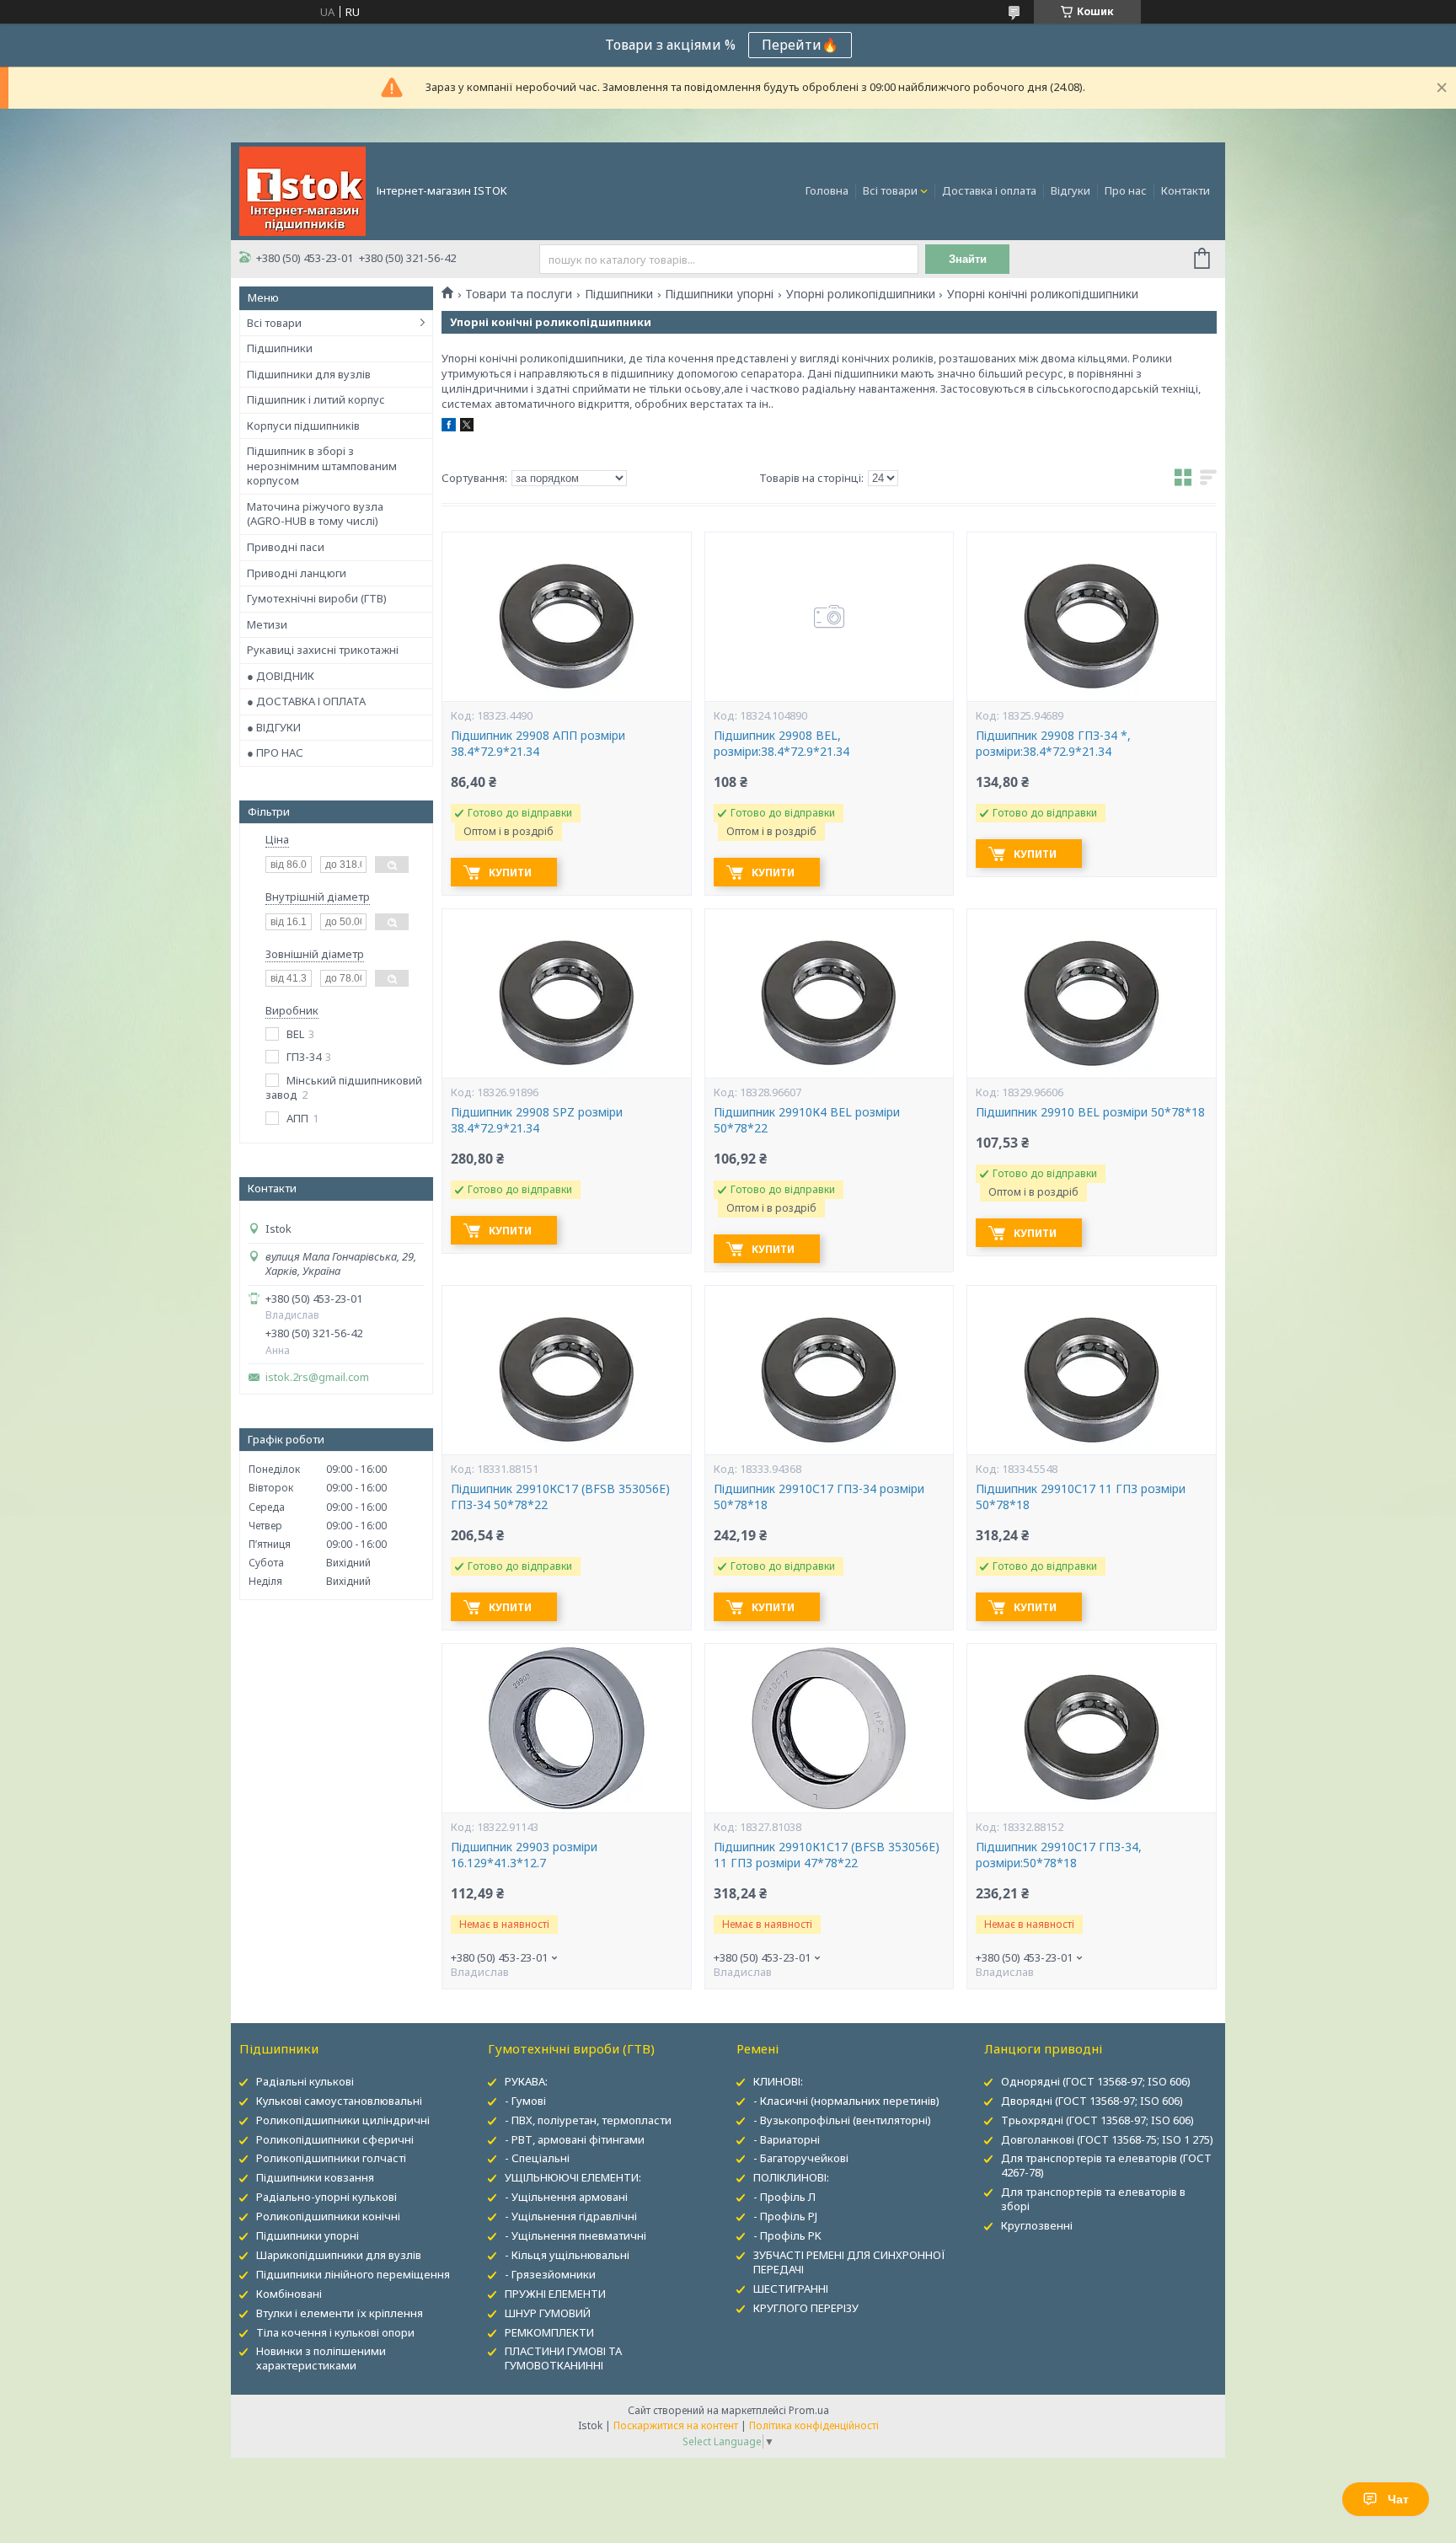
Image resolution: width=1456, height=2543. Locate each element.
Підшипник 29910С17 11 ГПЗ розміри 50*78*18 (1081, 1497)
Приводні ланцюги (297, 573)
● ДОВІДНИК (281, 676)
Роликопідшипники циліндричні (343, 2120)
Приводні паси (286, 547)
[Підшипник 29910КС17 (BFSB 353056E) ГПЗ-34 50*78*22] (566, 1370)
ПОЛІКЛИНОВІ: (791, 2177)
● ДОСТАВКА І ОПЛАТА (306, 701)
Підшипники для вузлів (309, 374)
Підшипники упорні (719, 294)
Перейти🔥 (800, 45)
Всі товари (890, 190)
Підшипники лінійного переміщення (353, 2274)
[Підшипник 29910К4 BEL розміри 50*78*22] (829, 993)
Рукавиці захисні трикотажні (323, 650)
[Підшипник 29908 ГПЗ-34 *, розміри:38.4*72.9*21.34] (1091, 617)
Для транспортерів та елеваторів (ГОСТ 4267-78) (1106, 2165)
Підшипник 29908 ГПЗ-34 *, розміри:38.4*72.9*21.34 (1053, 744)
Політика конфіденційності (814, 2425)
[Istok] (302, 190)
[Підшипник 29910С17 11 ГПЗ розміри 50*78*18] (1091, 1370)
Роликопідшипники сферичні (335, 2139)
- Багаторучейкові (801, 2158)
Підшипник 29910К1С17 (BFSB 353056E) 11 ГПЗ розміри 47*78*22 (827, 1855)
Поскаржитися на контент (676, 2425)
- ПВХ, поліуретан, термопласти (588, 2120)
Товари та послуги (519, 294)
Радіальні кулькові (305, 2081)
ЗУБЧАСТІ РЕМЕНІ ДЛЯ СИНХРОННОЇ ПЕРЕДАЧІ (849, 2262)
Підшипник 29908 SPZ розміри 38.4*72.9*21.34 (537, 1120)
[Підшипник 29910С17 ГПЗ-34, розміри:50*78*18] (1091, 1728)
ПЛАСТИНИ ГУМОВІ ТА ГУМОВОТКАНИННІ (563, 2358)
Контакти (1186, 190)
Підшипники (280, 348)
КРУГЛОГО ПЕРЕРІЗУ (806, 2308)
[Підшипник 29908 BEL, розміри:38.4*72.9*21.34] (829, 617)
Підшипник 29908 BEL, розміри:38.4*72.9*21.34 (782, 744)
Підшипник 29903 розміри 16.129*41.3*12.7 (524, 1855)
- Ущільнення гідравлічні (571, 2216)
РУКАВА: (526, 2081)
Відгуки (1071, 190)
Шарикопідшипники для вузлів (339, 2255)
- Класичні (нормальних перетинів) (846, 2101)
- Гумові (525, 2101)
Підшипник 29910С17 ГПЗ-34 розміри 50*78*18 (819, 1497)
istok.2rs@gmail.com (317, 1377)
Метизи (267, 624)
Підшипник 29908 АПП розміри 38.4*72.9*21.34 (538, 744)
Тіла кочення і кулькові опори (335, 2332)
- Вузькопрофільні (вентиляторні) (842, 2120)
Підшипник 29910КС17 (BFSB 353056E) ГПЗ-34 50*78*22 (560, 1497)
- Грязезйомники (550, 2274)
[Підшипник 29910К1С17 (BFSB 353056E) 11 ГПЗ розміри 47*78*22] (829, 1728)
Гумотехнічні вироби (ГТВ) (317, 598)
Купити (510, 873)
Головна (827, 190)
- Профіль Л (784, 2197)
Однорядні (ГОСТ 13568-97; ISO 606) (1096, 2081)
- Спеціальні (537, 2158)
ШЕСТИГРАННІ (791, 2289)
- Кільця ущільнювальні (567, 2255)
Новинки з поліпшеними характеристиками (321, 2358)
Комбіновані (289, 2294)
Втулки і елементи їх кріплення (340, 2313)
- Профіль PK (787, 2235)
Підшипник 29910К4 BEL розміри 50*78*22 (807, 1120)
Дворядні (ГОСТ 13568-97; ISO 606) (1092, 2101)
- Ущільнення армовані (566, 2197)
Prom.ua (809, 2410)
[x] (467, 427)
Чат (1398, 2499)
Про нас (1126, 190)
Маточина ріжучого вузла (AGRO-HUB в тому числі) (315, 514)
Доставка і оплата (989, 190)
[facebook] (449, 427)
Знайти (968, 259)
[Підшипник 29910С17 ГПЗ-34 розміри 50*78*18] (829, 1370)
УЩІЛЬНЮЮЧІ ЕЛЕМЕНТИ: (573, 2177)
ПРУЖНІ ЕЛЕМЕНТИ (555, 2294)
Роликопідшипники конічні (328, 2216)
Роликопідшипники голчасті (331, 2158)
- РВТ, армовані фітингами (575, 2139)
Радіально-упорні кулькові (327, 2197)
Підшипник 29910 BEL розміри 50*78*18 (1090, 1112)
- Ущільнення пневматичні (575, 2235)
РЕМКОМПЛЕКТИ (549, 2332)
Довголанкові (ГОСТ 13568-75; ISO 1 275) (1107, 2139)
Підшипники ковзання (315, 2177)
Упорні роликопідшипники (861, 294)
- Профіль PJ (785, 2216)
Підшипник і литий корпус (316, 399)
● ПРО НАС (275, 752)
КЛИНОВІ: (778, 2081)
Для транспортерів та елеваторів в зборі (1093, 2199)
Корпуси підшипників (303, 426)
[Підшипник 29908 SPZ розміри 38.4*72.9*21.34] (566, 993)
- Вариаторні (787, 2139)
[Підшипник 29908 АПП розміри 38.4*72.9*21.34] (566, 617)
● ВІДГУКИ (274, 727)
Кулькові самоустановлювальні (339, 2101)
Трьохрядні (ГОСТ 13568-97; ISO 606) (1097, 2120)
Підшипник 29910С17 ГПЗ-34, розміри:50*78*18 (1059, 1855)
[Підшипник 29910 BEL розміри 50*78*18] (1091, 993)
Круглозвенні (1037, 2225)
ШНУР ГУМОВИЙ (548, 2313)
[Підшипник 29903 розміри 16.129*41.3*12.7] (566, 1728)
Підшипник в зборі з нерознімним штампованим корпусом (322, 466)
